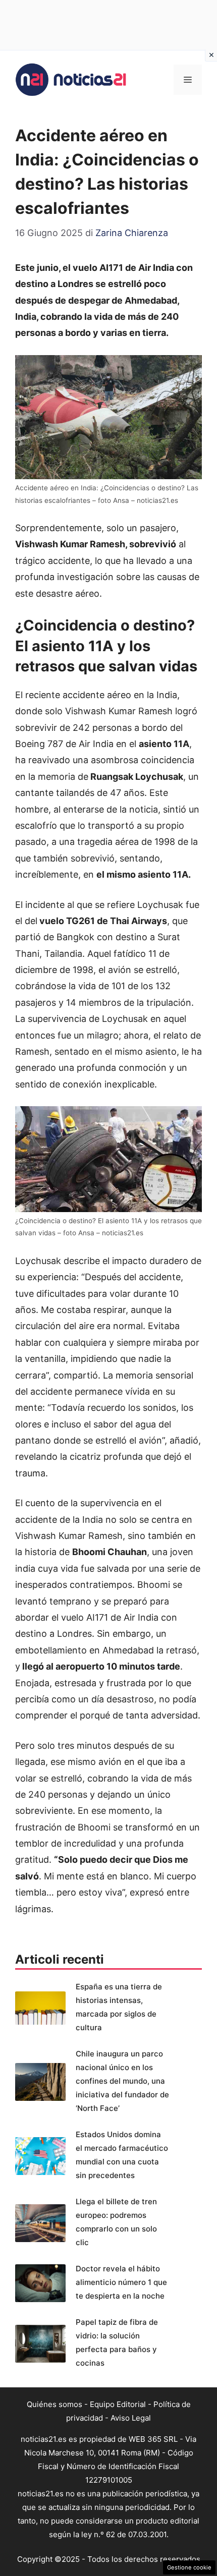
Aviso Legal (131, 2418)
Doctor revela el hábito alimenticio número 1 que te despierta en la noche (121, 2282)
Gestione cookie (189, 2567)
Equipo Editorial (118, 2404)
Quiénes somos (55, 2404)
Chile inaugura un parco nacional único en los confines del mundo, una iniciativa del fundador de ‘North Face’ (122, 2081)
